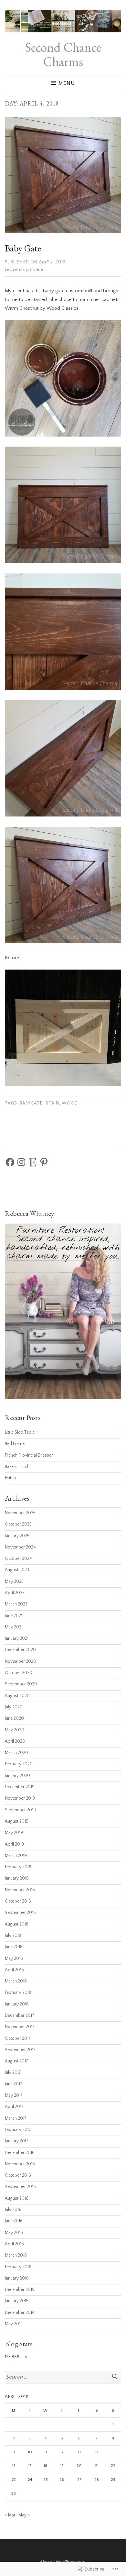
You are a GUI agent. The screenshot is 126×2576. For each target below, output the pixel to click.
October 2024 (18, 1559)
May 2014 (14, 2324)
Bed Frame (15, 1444)
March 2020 (16, 1753)
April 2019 (14, 1844)
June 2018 (14, 1947)
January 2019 (17, 1878)
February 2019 (18, 1867)
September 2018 (20, 1913)
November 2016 (20, 2164)
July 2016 (13, 2210)
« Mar (10, 2515)
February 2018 (18, 1993)
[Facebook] (10, 1162)
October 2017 (18, 2039)
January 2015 (17, 2301)
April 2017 (14, 2107)
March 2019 (16, 1856)
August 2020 (17, 1696)
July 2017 (13, 2073)
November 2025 (20, 1513)
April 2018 (14, 1970)
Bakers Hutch (17, 1467)
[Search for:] (63, 2377)
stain (52, 1103)
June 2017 (14, 2084)
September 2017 (20, 2050)
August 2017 (16, 2061)
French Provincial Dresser (29, 1455)
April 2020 (15, 1742)
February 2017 (18, 2130)
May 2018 (14, 1959)
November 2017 (20, 2027)
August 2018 (17, 1924)
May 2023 (14, 1582)
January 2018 (17, 2004)
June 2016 (14, 2221)
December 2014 (20, 2313)
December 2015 (20, 2290)
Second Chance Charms (63, 54)
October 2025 (18, 1524)
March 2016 (16, 2255)
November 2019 (20, 1799)
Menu (67, 83)
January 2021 (17, 1639)
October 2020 (19, 1673)
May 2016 (14, 2233)
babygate (31, 1103)
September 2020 (21, 1684)
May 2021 (14, 1627)
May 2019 (14, 1833)
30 (14, 2494)
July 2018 (13, 1936)
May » (24, 2515)
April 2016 (14, 2244)
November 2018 (20, 1890)
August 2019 (17, 1821)
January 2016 (17, 2278)
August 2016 (17, 2198)
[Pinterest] (44, 1162)
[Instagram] (21, 1162)
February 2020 (19, 1764)
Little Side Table (20, 1432)
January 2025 (17, 1536)
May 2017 (14, 2096)
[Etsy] (33, 1162)
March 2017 (16, 2119)
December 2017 (20, 2016)
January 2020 (17, 1776)
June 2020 (14, 1719)
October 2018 (18, 1901)
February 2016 (18, 2267)
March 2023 (16, 1604)
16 (14, 2466)
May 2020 (15, 1730)
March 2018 (16, 1981)
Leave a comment (24, 269)
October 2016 (18, 2176)
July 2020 (14, 1707)
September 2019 (20, 1810)
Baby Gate (23, 248)
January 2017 (17, 2141)
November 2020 (21, 1662)
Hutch (10, 1478)
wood (70, 1103)
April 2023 (15, 1593)
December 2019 (20, 1787)
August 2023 (17, 1570)
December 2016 (20, 2153)
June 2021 (14, 1616)
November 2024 (20, 1547)
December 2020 (20, 1650)
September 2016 (20, 2187)
